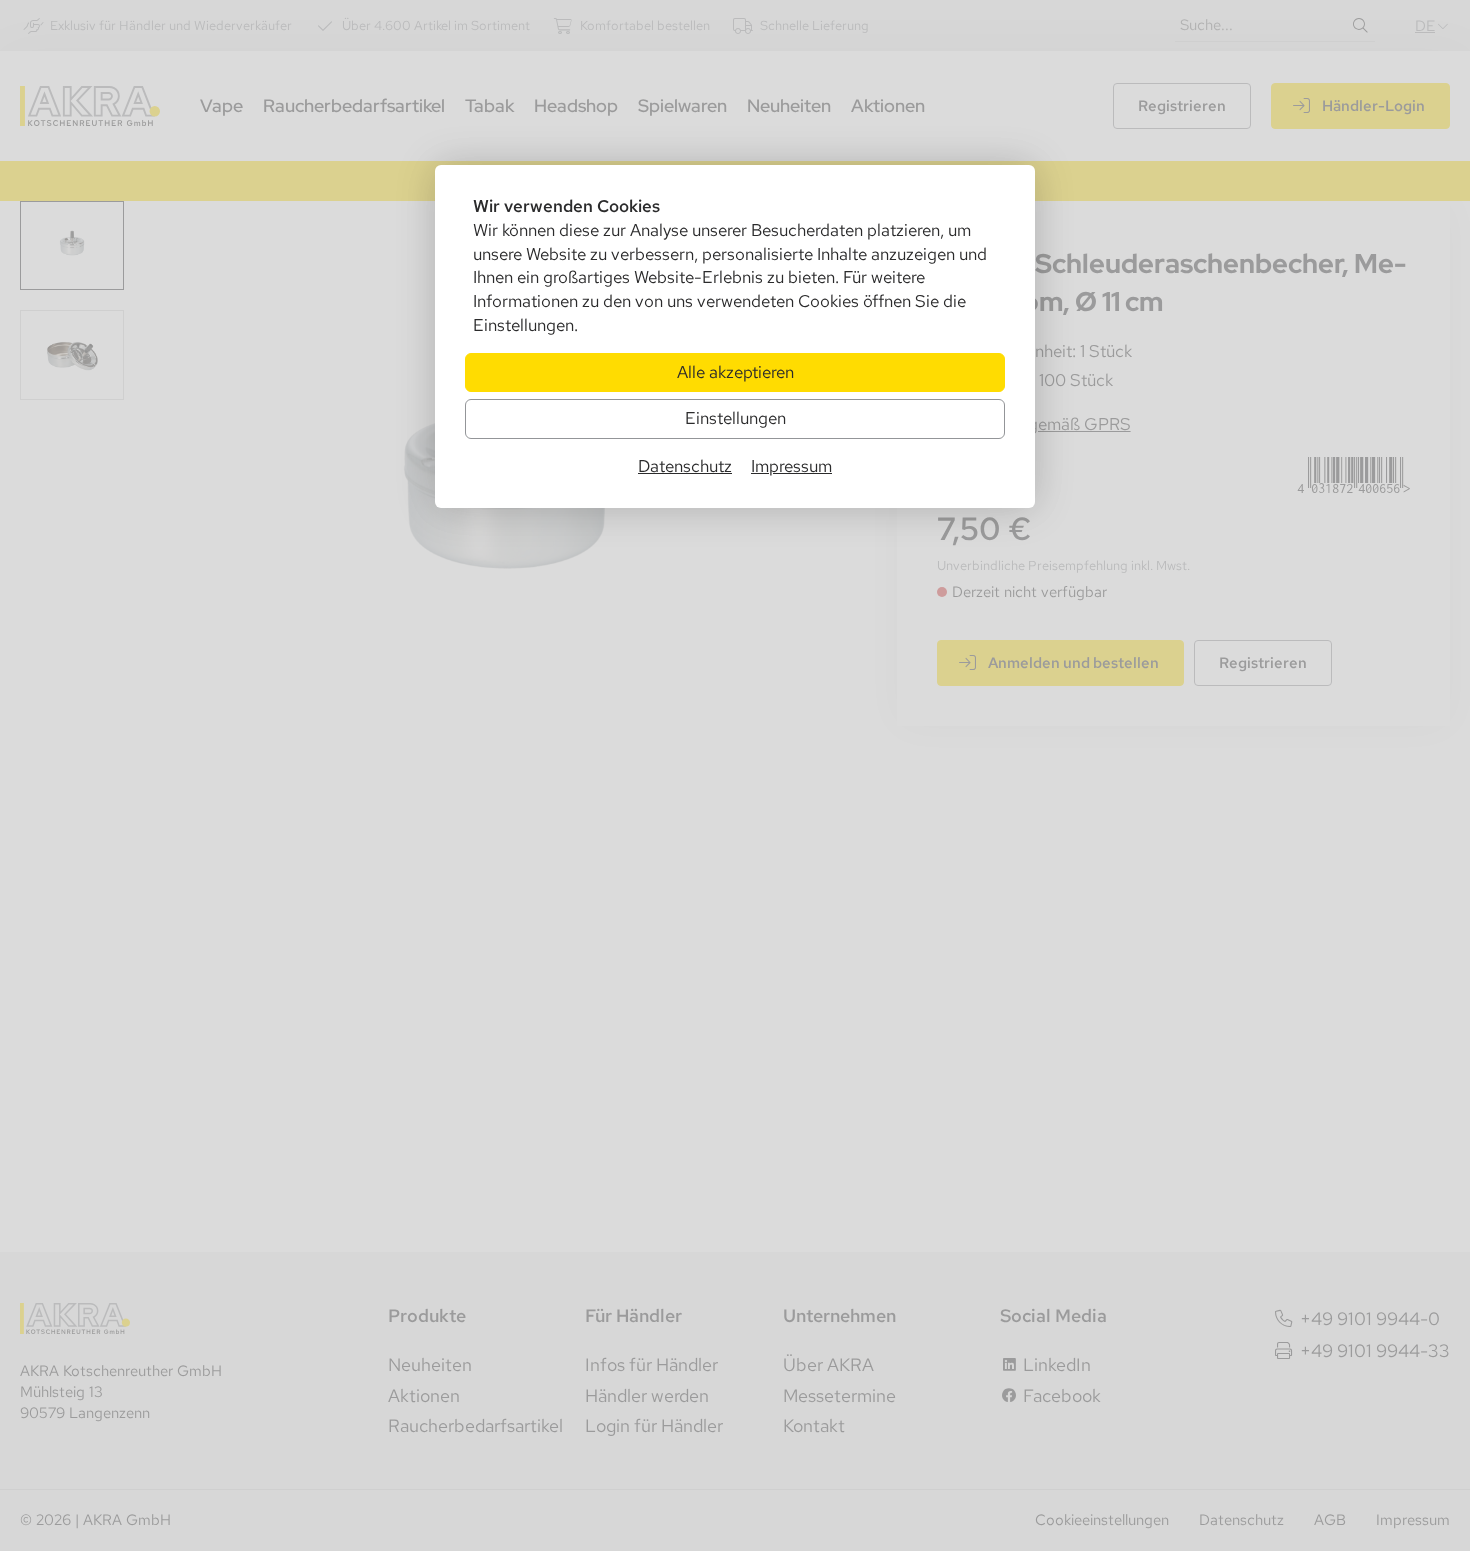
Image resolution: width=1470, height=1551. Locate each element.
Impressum (791, 466)
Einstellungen (735, 418)
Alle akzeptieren (735, 372)
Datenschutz (685, 466)
